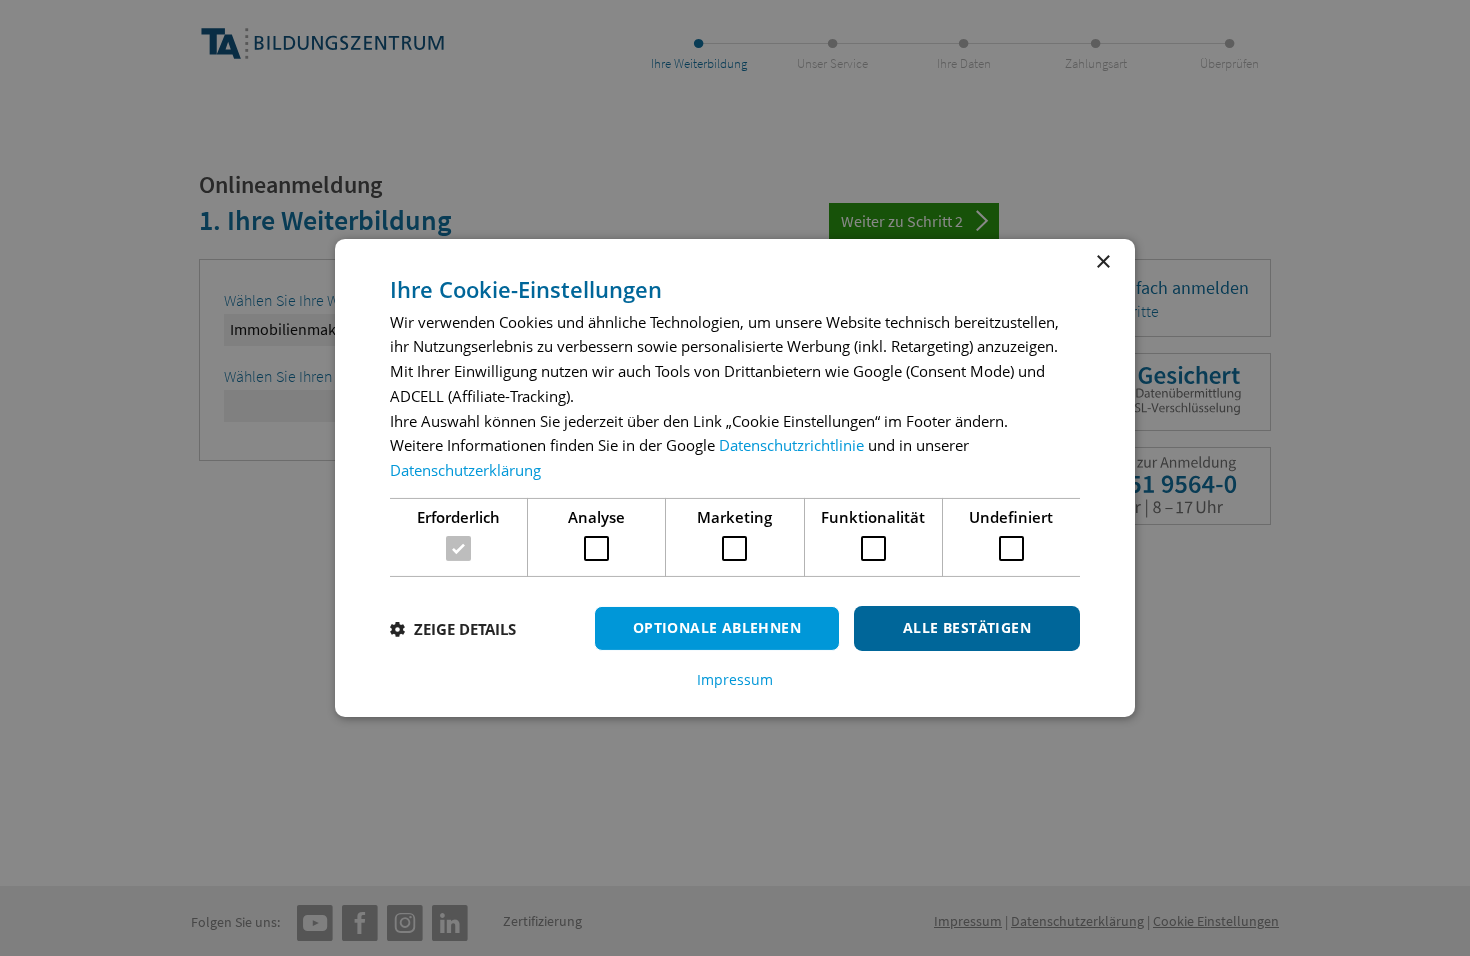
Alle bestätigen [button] (967, 627)
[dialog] (735, 478)
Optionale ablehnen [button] (717, 627)
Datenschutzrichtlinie (791, 445)
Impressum (735, 680)
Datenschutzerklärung (465, 470)
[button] (453, 629)
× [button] (1102, 262)
